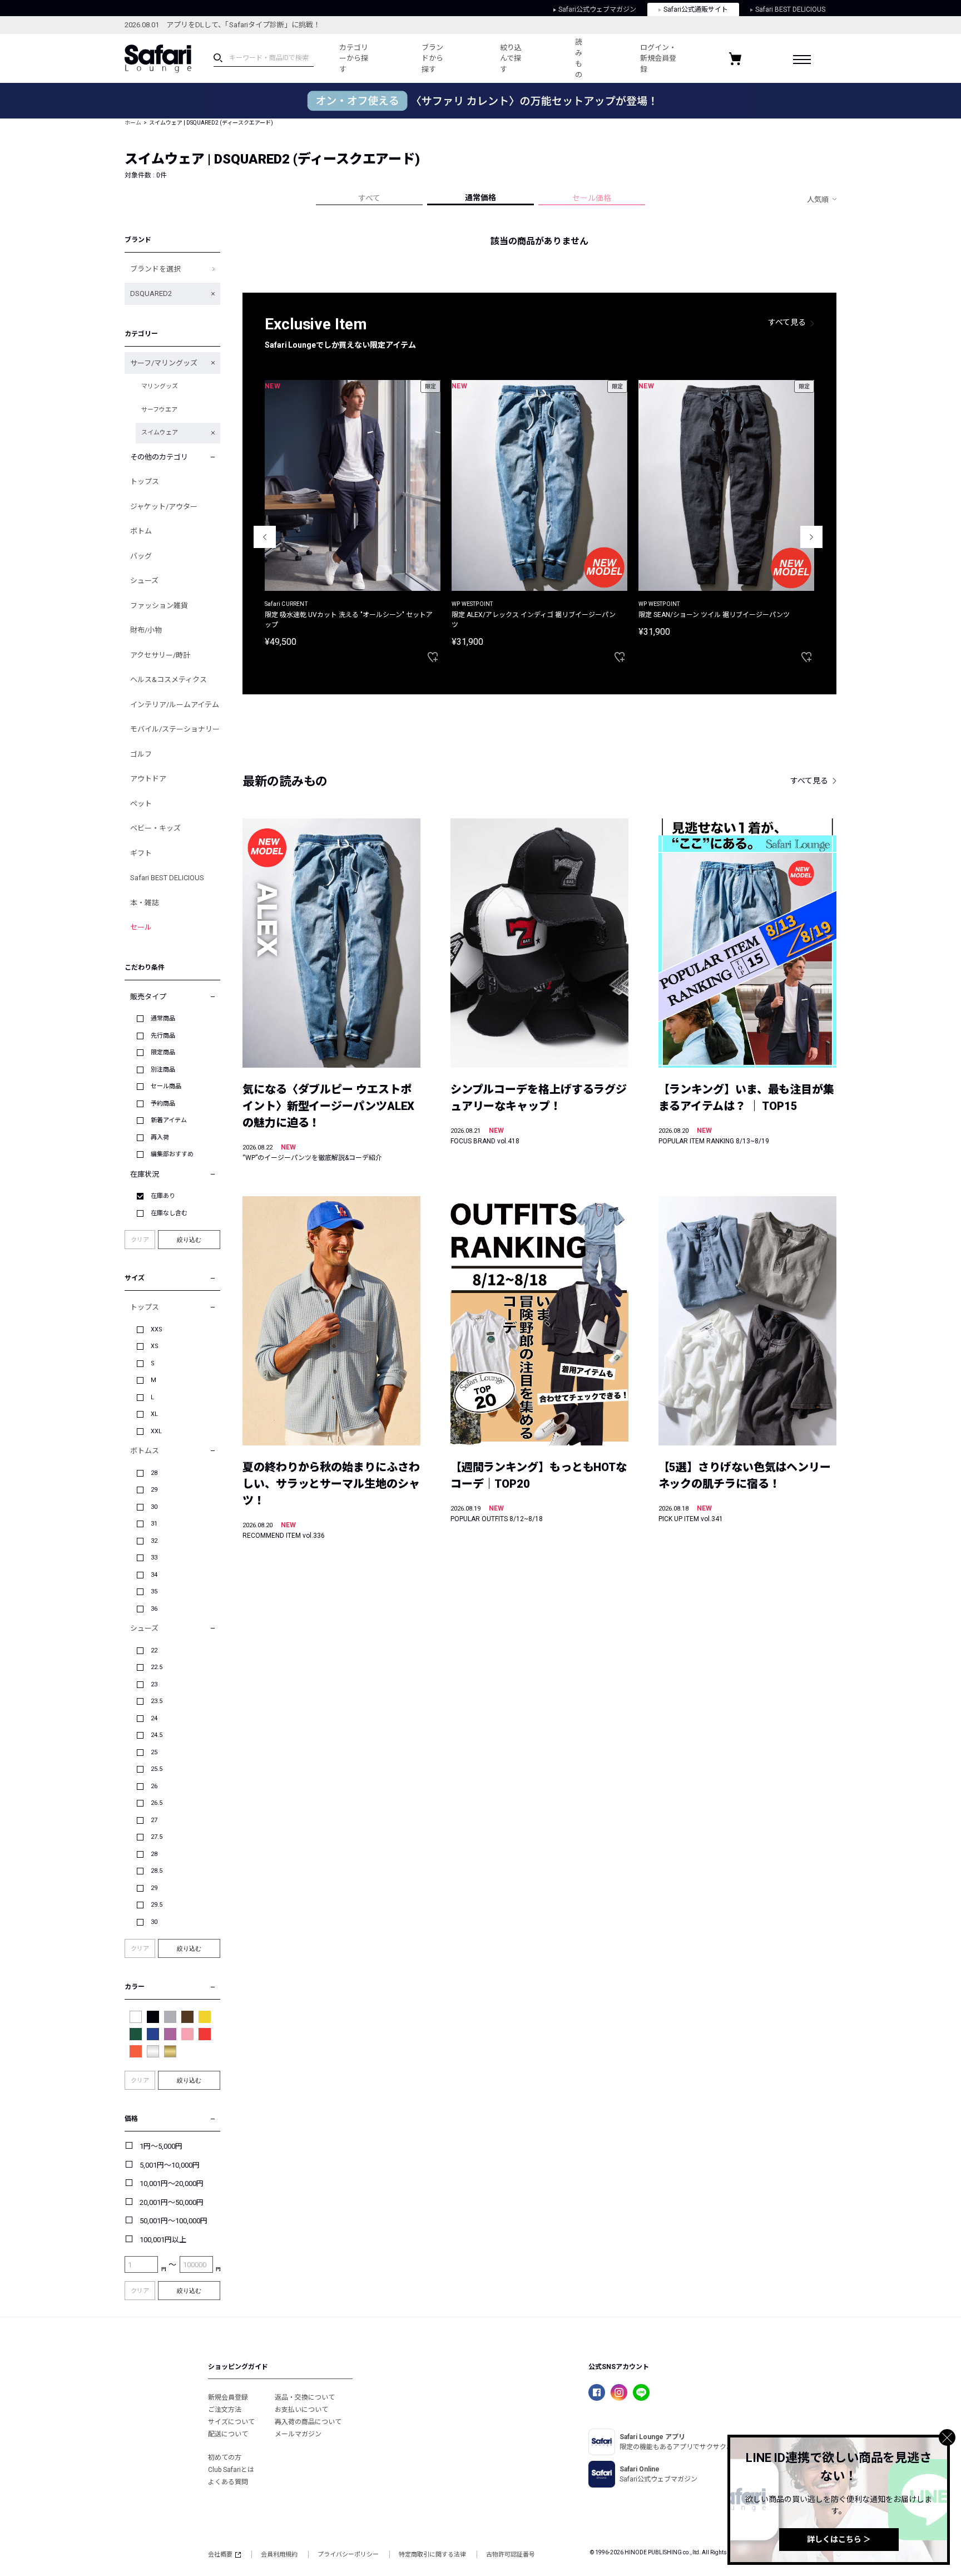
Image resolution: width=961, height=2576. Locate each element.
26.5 (157, 1803)
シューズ (144, 581)
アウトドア (148, 779)
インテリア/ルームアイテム (175, 705)
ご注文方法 (225, 2410)
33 (154, 1558)
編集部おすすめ (172, 1154)
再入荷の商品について (308, 2422)
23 (154, 1684)
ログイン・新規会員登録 (658, 58)
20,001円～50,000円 (172, 2202)
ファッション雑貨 (159, 606)
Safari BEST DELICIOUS (790, 9)
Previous (265, 537)
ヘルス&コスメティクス (169, 680)
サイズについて (231, 2422)
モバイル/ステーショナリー (175, 729)
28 (154, 1473)
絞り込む (189, 1240)
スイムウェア (160, 433)
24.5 (157, 1735)
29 (154, 1490)
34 (154, 1575)
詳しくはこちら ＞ (839, 2539)
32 (154, 1541)
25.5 (157, 1769)
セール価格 (592, 198)
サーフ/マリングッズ (164, 363)
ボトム (141, 531)
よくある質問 (228, 2482)
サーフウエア (159, 410)
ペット (141, 804)
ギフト (141, 853)
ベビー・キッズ (155, 828)
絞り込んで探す (511, 58)
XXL (156, 1431)
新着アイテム (169, 1120)
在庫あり (163, 1196)
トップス (145, 482)
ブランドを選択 (155, 269)
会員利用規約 (279, 2555)
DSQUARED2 (151, 293)
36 (154, 1609)
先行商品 (163, 1036)
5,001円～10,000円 (170, 2165)
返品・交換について (305, 2397)
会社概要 (220, 2555)
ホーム (133, 123)
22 (154, 1650)
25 (154, 1752)
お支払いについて (301, 2410)
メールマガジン (298, 2434)
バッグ (141, 556)
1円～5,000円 (161, 2146)
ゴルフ (141, 754)
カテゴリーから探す (354, 58)
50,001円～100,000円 (174, 2221)
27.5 (157, 1837)
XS (155, 1346)
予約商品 (163, 1104)
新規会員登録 (228, 2397)
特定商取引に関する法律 (432, 2555)
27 (154, 1820)
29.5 (157, 1905)
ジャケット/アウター (164, 507)
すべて (369, 198)
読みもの (579, 58)
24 (154, 1718)
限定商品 (163, 1052)
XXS (157, 1329)
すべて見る (787, 322)
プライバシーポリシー (348, 2555)
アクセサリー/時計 (160, 655)
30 (154, 1507)
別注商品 (163, 1070)
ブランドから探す (432, 58)
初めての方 (225, 2457)
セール (141, 927)
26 (154, 1786)
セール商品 (166, 1086)
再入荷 (160, 1138)
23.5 (157, 1701)
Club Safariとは (231, 2470)
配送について (228, 2434)
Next (811, 537)
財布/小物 (146, 630)
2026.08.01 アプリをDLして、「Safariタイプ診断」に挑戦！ (222, 25)
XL (154, 1414)
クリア (140, 1240)
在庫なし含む (169, 1213)
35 (154, 1592)
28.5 (157, 1871)
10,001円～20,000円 (172, 2183)
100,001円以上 (163, 2240)
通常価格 (481, 198)
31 (154, 1524)
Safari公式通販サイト (696, 9)
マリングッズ (160, 386)
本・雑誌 (145, 903)
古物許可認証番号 (511, 2555)
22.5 (157, 1667)
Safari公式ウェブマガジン (597, 9)
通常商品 (163, 1018)
